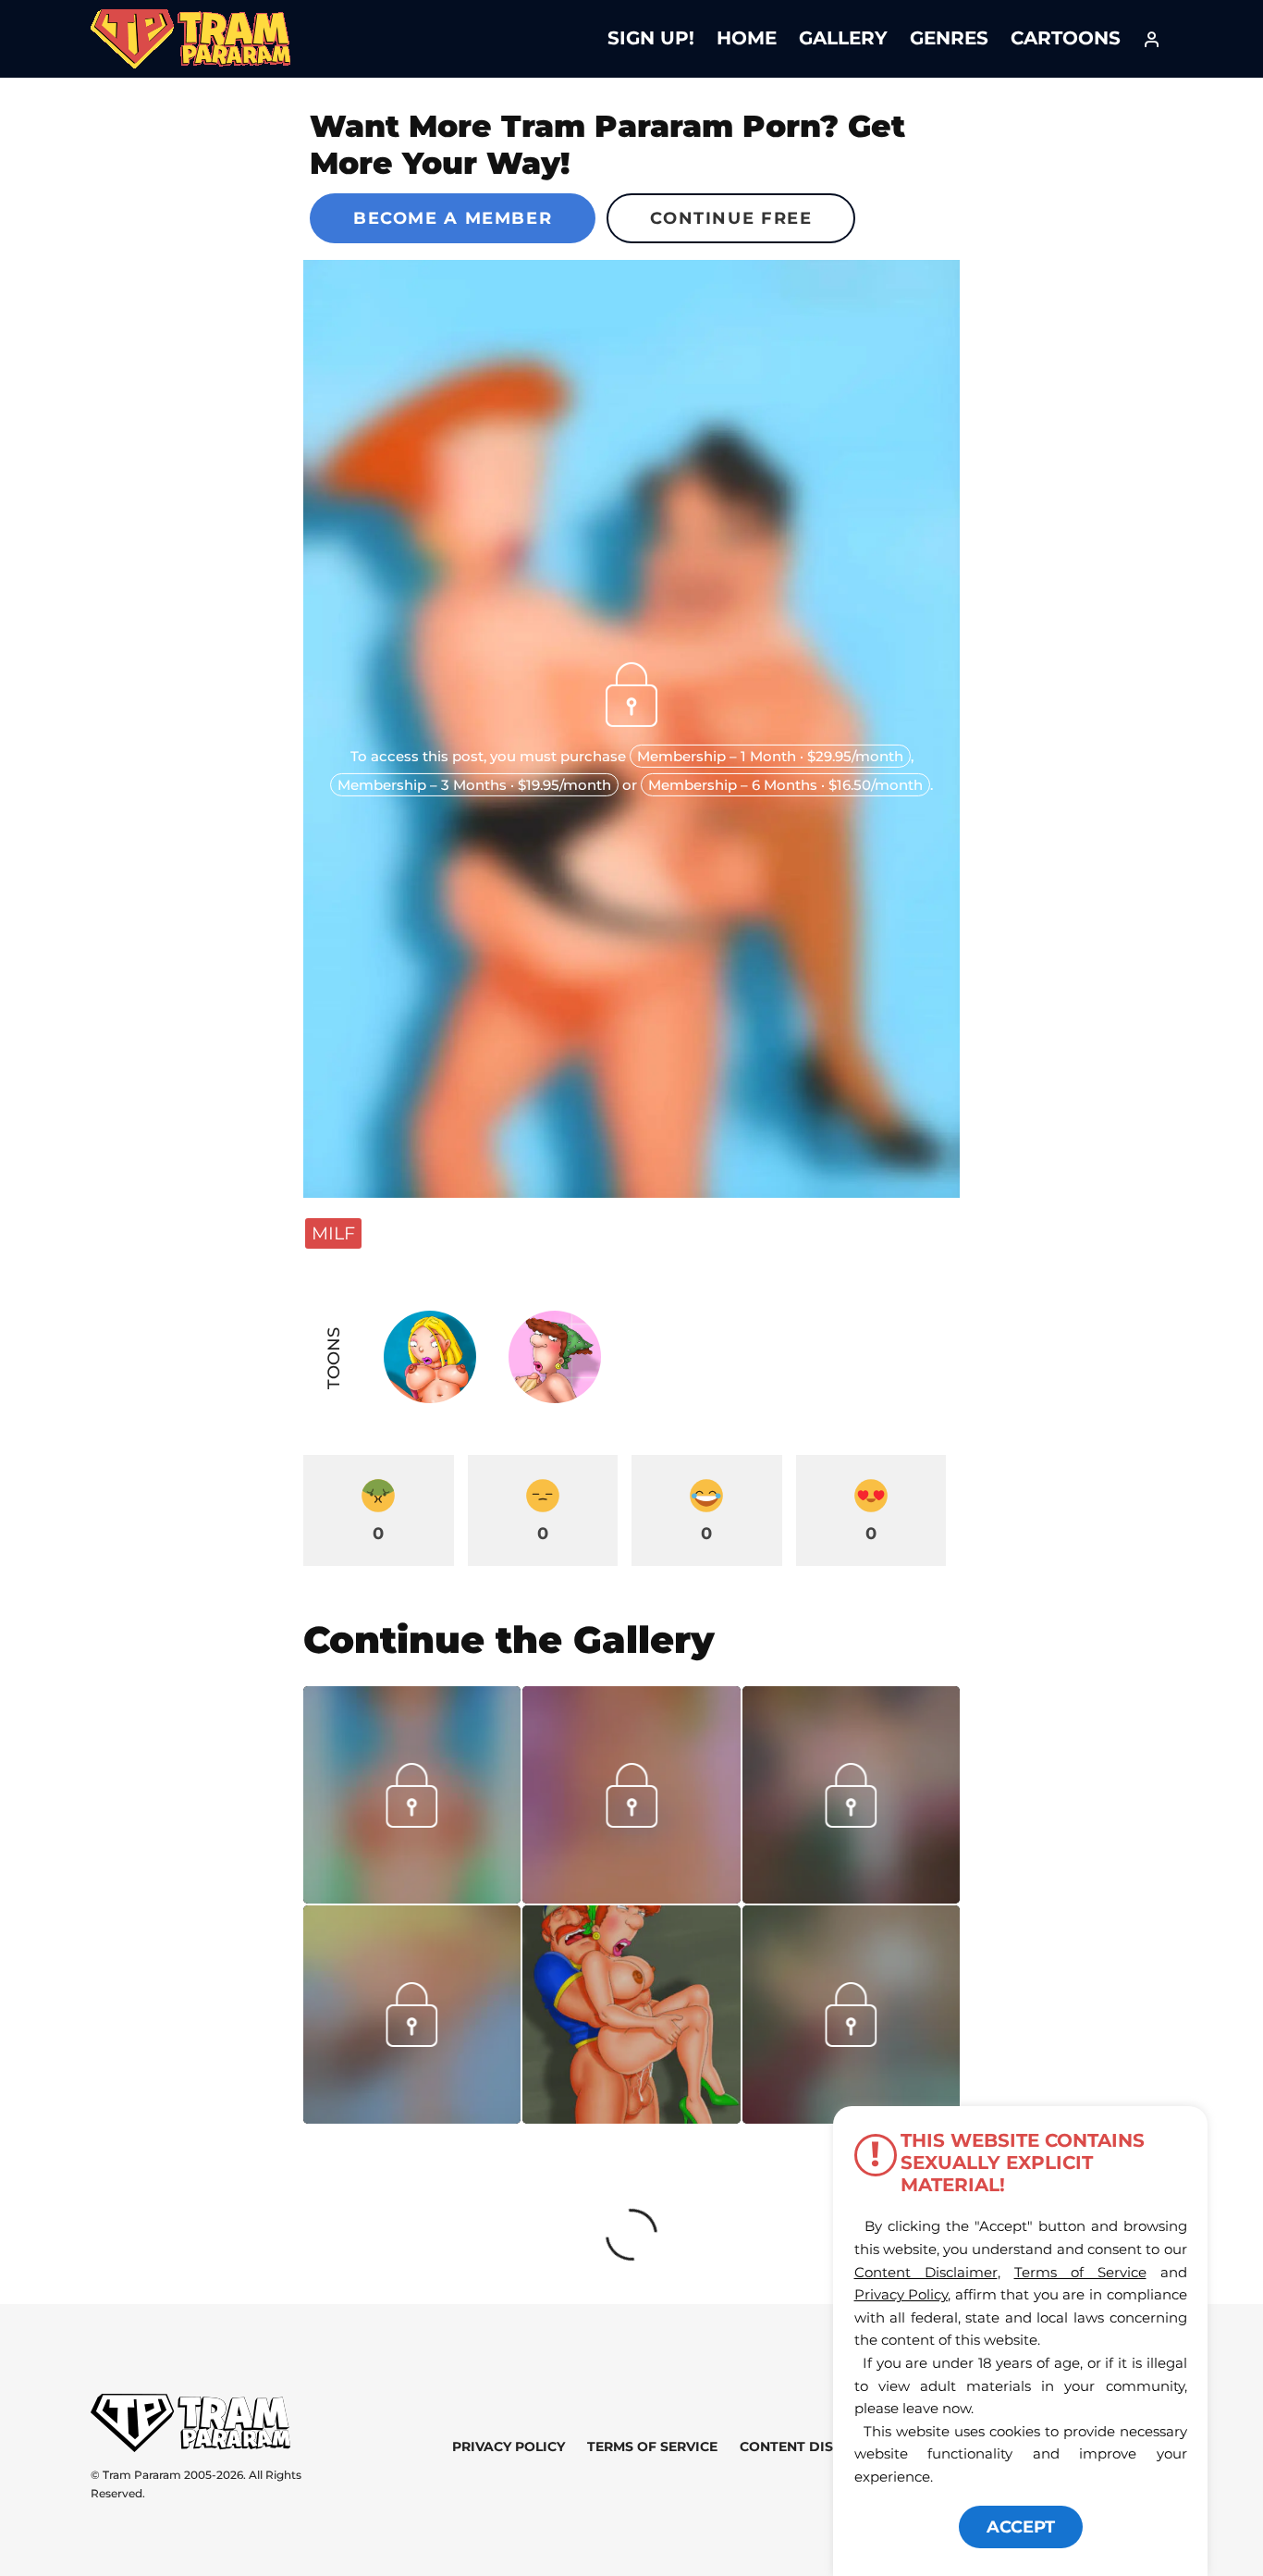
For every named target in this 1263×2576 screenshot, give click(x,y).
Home (747, 38)
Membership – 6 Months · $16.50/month (785, 785)
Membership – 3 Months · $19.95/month (474, 785)
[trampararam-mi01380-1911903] (412, 1897)
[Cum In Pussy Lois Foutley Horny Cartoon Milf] (631, 2014)
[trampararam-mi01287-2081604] (851, 1897)
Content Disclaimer (817, 2447)
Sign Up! (651, 38)
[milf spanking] (851, 2040)
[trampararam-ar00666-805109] (631, 1897)
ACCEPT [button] (1021, 2527)
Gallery (843, 38)
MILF (333, 1233)
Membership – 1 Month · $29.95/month (770, 756)
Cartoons (1066, 38)
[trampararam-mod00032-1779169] (412, 2117)
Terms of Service (652, 2447)
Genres (949, 38)
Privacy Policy (509, 2447)
